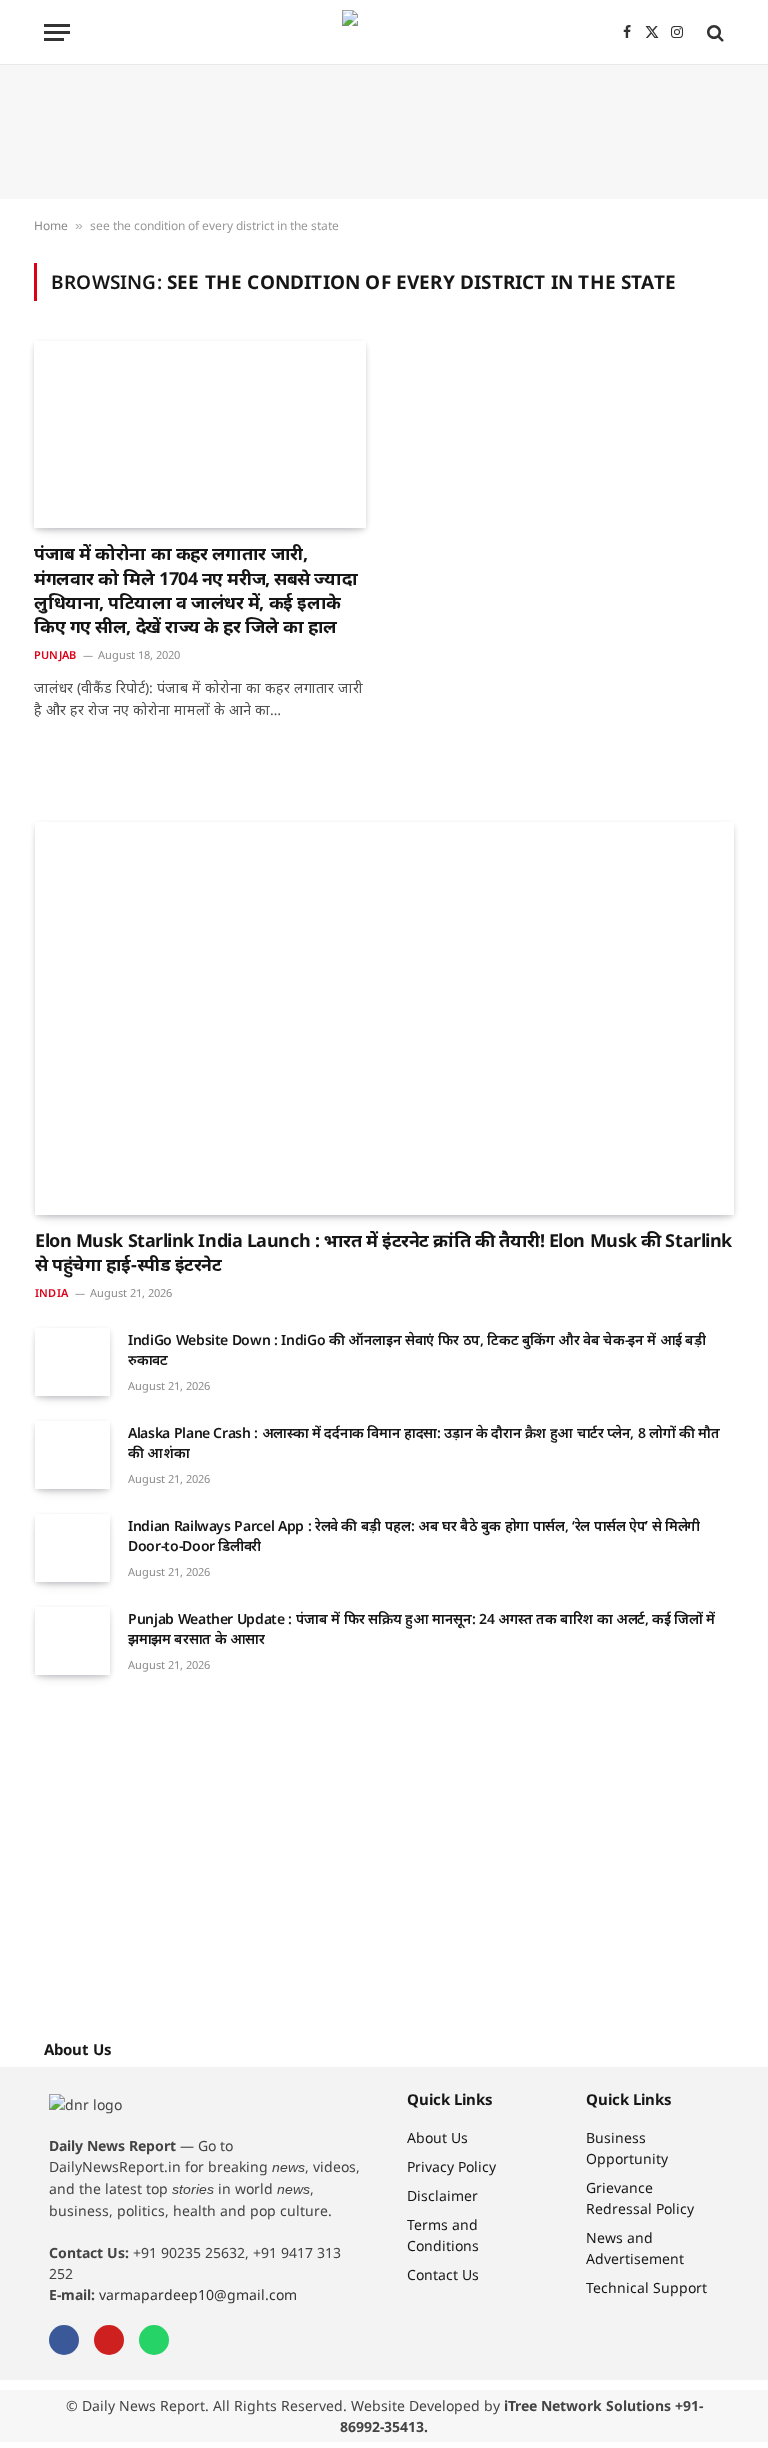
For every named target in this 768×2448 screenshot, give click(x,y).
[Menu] (57, 32)
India (51, 1292)
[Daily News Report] (384, 32)
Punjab (55, 654)
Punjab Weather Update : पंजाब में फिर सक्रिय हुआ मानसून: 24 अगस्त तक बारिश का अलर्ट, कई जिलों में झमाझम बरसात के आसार (421, 1628)
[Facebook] (64, 2340)
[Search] (713, 32)
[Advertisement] (384, 132)
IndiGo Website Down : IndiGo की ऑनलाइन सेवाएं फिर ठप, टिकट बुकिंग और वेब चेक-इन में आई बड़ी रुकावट (417, 1349)
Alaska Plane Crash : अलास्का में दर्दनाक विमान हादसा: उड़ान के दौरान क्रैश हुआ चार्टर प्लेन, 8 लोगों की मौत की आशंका (423, 1442)
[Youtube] (109, 2340)
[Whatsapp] (154, 2340)
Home (51, 225)
